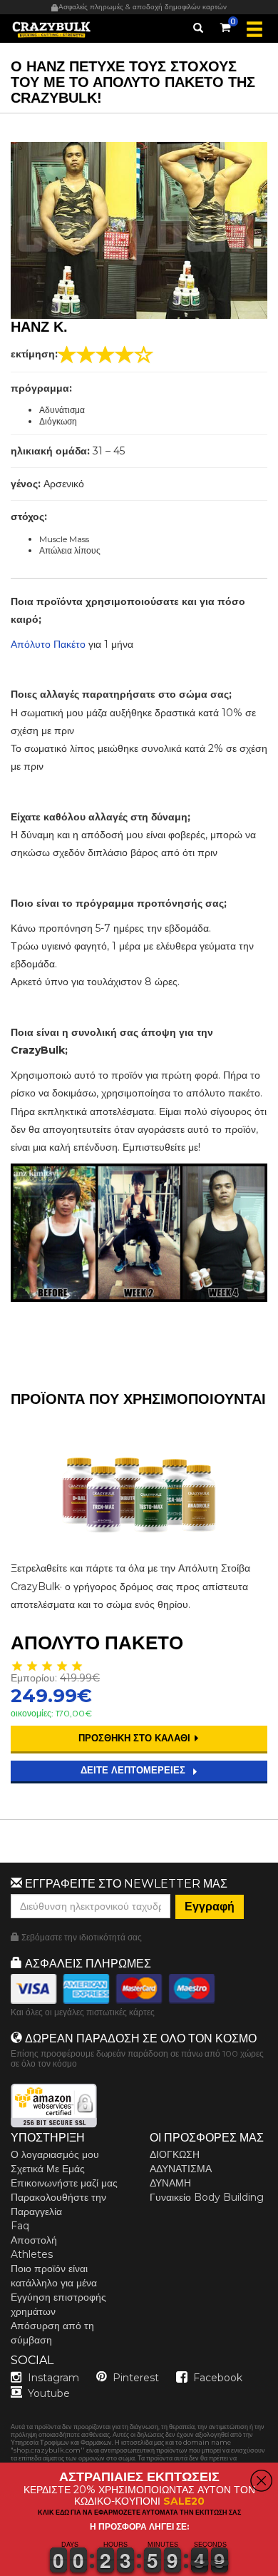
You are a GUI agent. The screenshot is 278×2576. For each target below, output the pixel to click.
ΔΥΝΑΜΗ (170, 2183)
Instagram (53, 2378)
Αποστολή (34, 2240)
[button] (1, 2567)
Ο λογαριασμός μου (55, 2154)
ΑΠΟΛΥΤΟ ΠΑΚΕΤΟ (97, 1643)
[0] (225, 25)
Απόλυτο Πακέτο (48, 644)
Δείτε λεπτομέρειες (134, 1770)
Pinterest (136, 2378)
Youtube (49, 2393)
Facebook (218, 2378)
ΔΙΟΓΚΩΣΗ (175, 2154)
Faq (20, 2226)
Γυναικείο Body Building (207, 2197)
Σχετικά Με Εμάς (48, 2169)
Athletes (32, 2254)
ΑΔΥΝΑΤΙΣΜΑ (181, 2169)
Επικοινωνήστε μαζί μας (64, 2183)
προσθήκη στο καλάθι (136, 1738)
